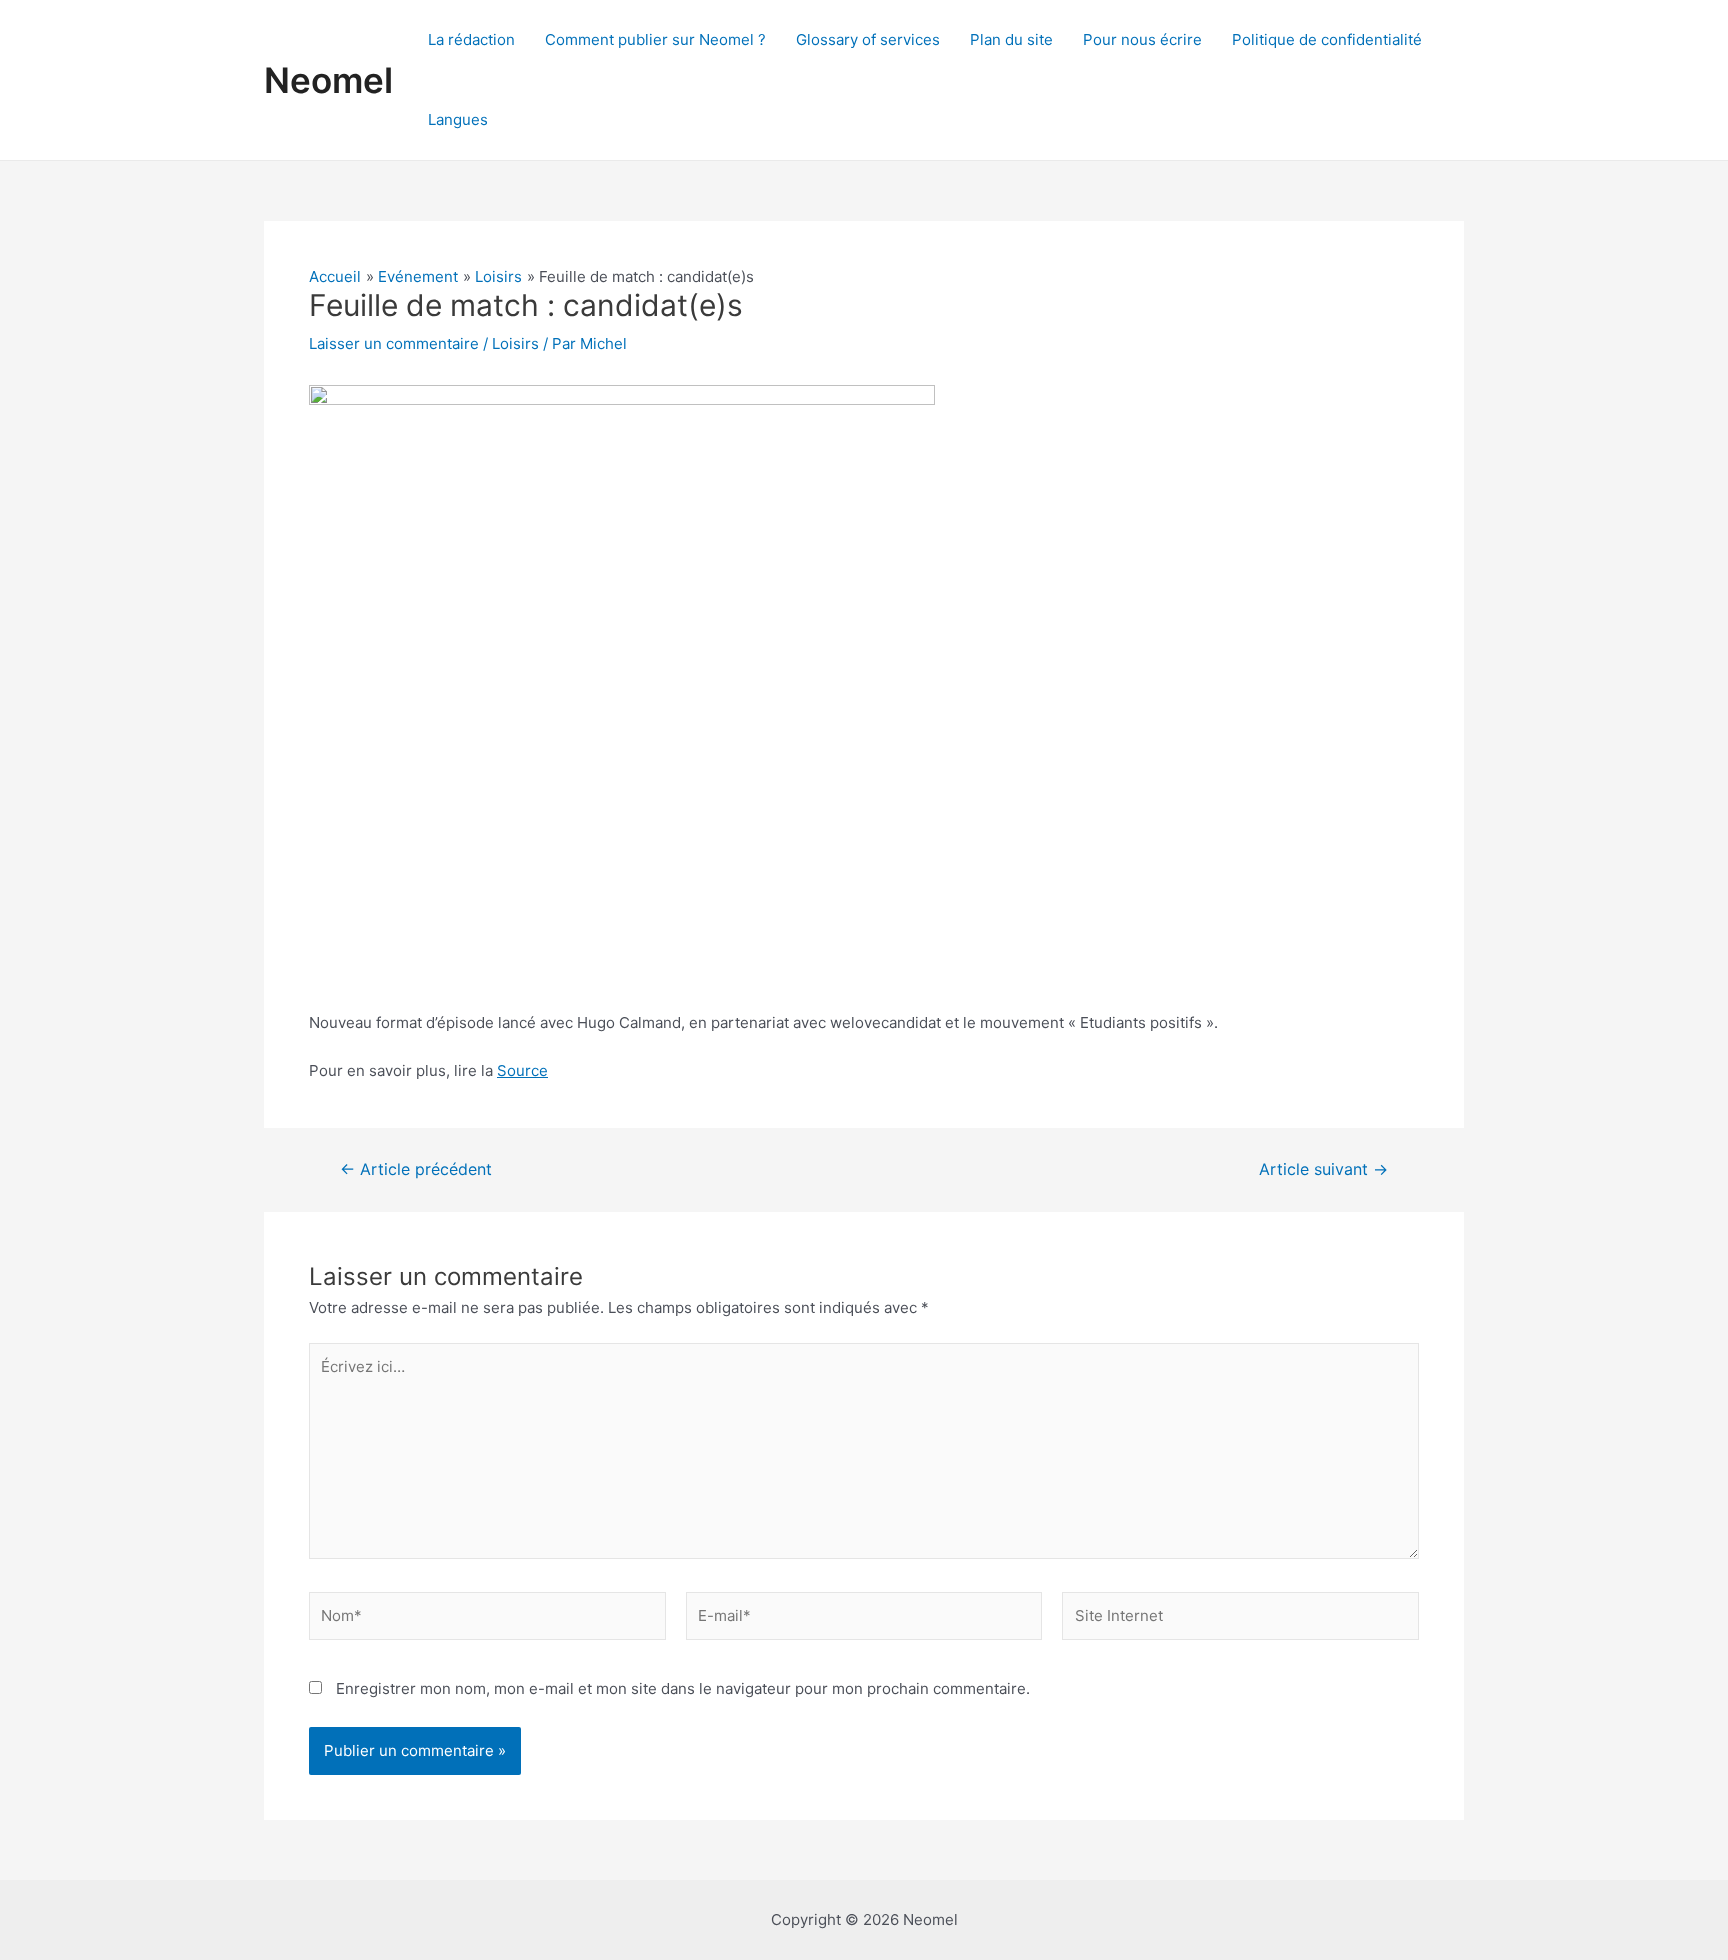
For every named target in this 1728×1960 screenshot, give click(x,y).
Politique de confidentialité (1327, 39)
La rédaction (471, 39)
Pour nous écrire (1142, 39)
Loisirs (515, 343)
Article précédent (416, 1170)
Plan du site (1011, 39)
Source (522, 1070)
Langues (458, 119)
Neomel (328, 80)
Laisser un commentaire (394, 343)
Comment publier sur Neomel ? (655, 39)
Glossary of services (868, 39)
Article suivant (1323, 1170)
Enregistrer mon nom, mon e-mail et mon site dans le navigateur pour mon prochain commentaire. (683, 1688)
